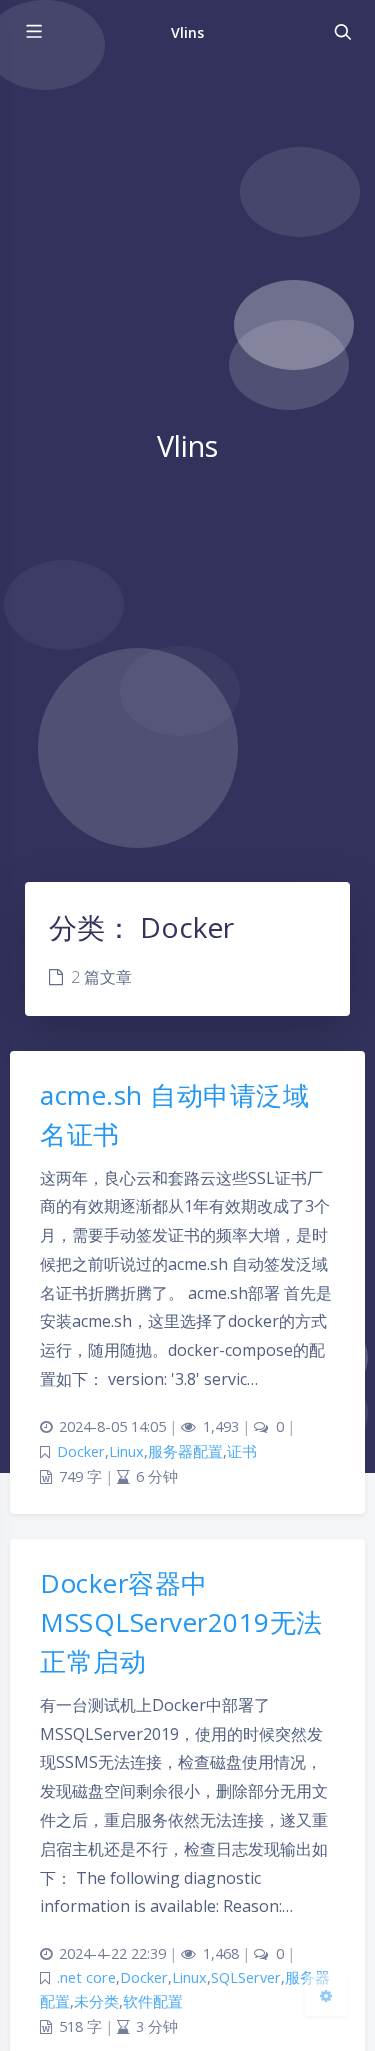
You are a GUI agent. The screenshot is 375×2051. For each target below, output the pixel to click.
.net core (86, 1977)
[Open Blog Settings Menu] (326, 1995)
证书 (242, 1451)
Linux (126, 1451)
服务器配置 (185, 1451)
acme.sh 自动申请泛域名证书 (174, 1114)
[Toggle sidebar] (33, 32)
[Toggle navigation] (342, 32)
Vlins (187, 32)
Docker (81, 1451)
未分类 (96, 2001)
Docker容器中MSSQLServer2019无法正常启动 (181, 1622)
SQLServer (246, 1977)
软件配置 (153, 2001)
